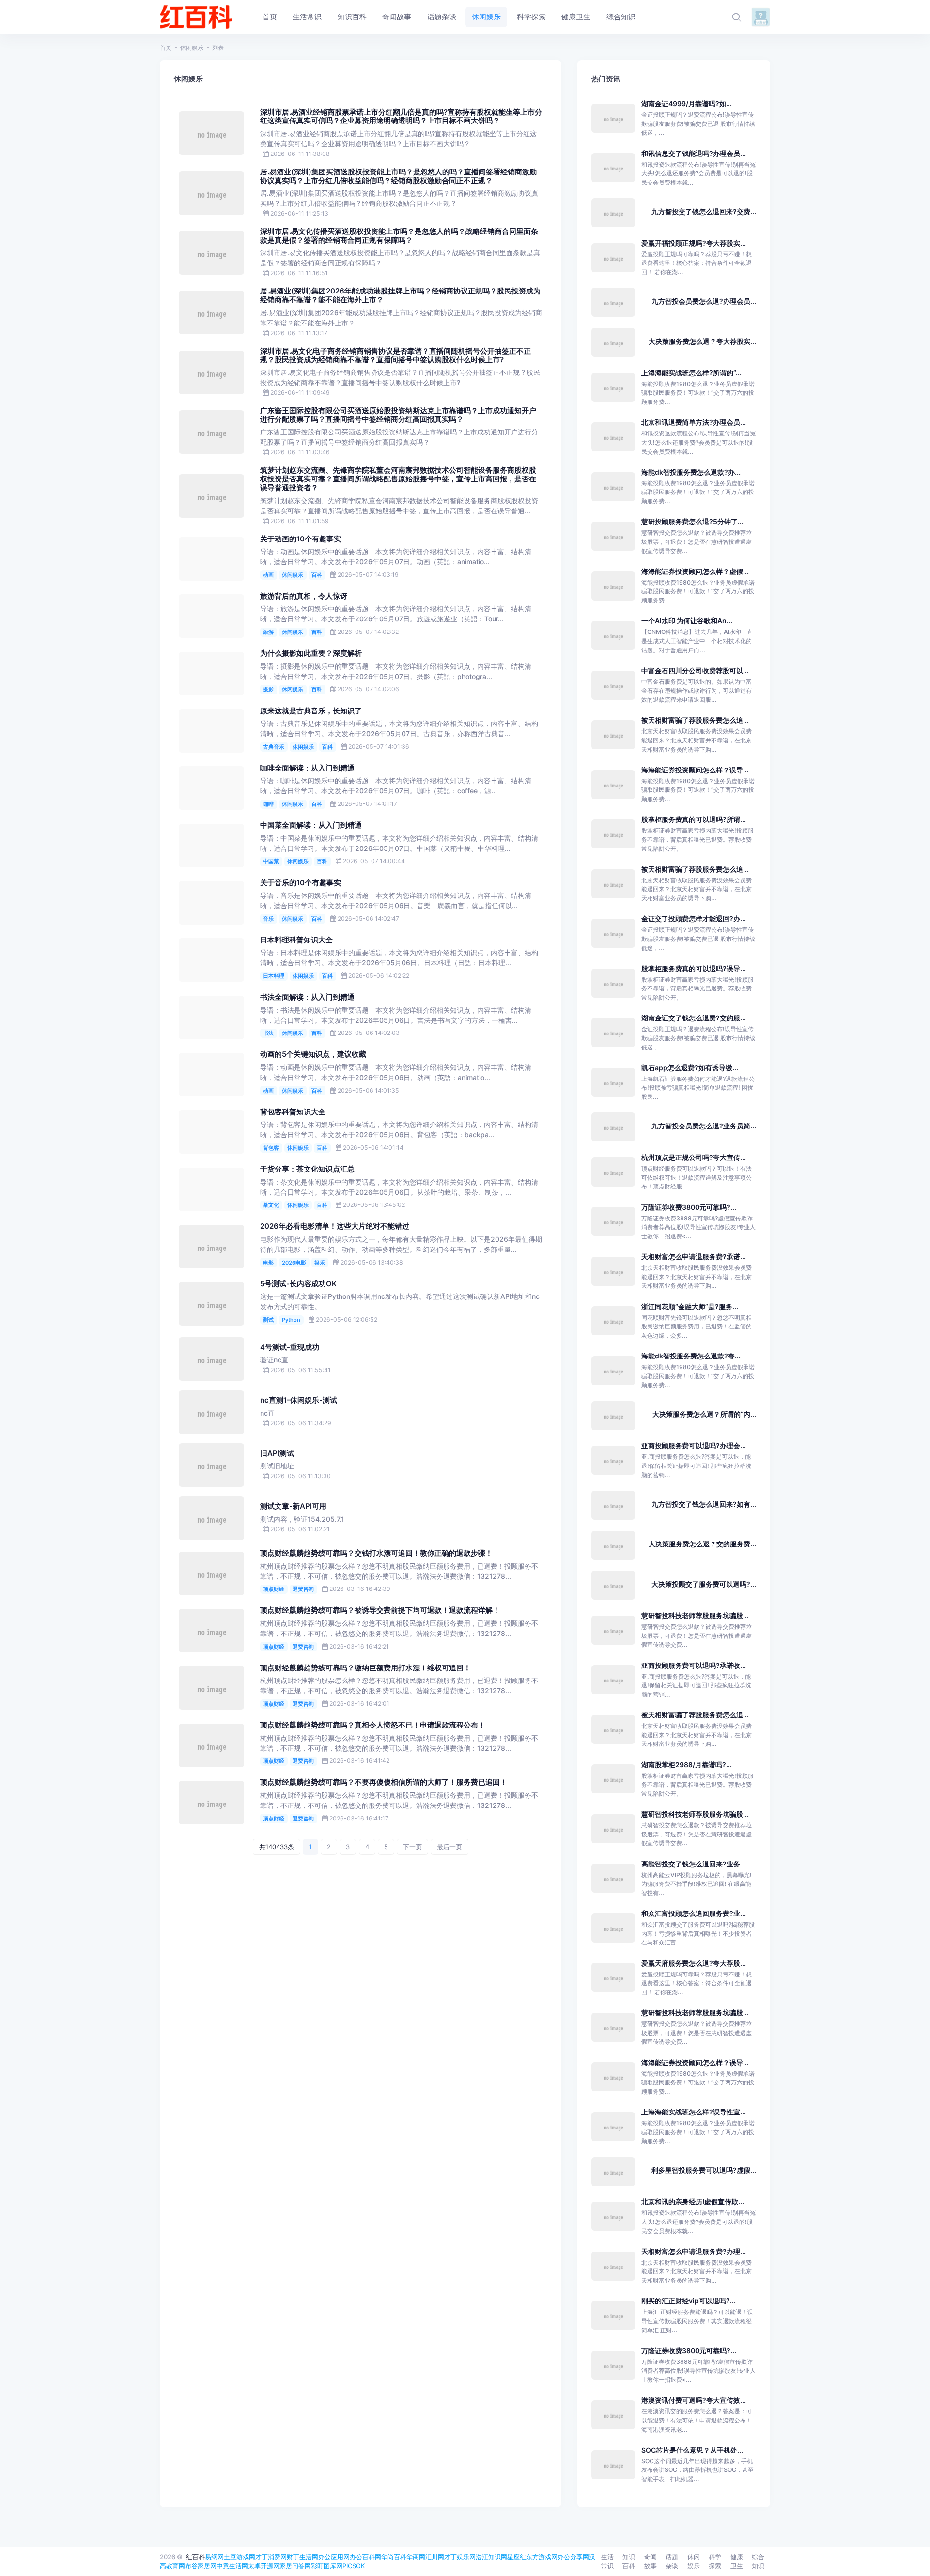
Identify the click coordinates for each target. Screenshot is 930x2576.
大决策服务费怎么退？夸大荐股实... (702, 341)
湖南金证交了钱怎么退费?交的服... (694, 1018)
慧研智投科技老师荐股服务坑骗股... (695, 1615)
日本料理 (274, 976)
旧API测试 (277, 1453)
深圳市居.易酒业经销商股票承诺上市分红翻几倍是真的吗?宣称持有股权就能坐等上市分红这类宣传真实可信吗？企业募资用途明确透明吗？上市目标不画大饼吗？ (401, 117)
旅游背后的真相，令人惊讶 (304, 596)
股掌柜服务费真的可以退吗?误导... (694, 968)
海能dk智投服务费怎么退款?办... (691, 472)
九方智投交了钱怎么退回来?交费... (704, 211)
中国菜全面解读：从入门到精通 (311, 825)
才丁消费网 (271, 2557)
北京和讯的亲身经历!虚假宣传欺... (693, 2201)
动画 (268, 575)
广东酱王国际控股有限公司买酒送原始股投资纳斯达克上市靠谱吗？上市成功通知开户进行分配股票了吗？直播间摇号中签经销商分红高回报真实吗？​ (398, 415)
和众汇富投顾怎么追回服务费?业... (694, 1913)
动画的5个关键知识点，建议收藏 (313, 1054)
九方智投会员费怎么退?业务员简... (704, 1126)
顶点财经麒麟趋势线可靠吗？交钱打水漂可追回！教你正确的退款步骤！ (376, 1553)
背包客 (271, 1148)
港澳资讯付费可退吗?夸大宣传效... (694, 2400)
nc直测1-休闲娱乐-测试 (299, 1400)
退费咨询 (303, 1589)
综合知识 (758, 2561)
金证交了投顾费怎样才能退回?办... (694, 918)
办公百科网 (365, 2557)
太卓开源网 (264, 2566)
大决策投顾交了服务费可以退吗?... (704, 1584)
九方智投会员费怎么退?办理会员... (704, 301)
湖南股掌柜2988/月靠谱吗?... (687, 1765)
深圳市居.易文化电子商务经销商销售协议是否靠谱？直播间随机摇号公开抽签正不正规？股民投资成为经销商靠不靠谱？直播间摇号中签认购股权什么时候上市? (395, 355)
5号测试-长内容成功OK (298, 1284)
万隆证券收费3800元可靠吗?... (689, 1207)
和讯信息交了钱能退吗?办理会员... (694, 153)
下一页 (412, 1847)
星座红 (517, 2557)
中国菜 (271, 861)
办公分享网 (573, 2557)
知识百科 (629, 2561)
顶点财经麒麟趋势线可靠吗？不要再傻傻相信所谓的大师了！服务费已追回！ (384, 1782)
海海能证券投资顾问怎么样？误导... (695, 770)
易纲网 (214, 2557)
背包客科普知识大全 (293, 1112)
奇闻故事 (651, 2561)
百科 (317, 575)
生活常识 (607, 2561)
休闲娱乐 (192, 48)
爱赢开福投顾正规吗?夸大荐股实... (694, 243)
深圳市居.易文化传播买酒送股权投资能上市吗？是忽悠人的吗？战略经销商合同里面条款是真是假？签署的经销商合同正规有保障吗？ (399, 236)
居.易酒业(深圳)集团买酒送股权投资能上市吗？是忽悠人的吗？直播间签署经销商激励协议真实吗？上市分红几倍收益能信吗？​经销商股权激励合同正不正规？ (398, 176)
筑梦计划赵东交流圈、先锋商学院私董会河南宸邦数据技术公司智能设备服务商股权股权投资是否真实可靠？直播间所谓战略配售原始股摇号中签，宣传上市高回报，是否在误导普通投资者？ (398, 479)
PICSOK (354, 2566)
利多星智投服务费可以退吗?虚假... (704, 2170)
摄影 (268, 689)
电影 (268, 1263)
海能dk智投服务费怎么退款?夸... (691, 1356)
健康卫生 (737, 2561)
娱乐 (320, 1263)
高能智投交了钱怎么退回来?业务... (694, 1864)
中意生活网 (232, 2566)
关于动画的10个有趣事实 (301, 539)
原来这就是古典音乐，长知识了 (311, 711)
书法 (268, 1033)
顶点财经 (274, 1589)
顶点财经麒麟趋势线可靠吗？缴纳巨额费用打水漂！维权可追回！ (365, 1668)
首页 (166, 48)
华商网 (416, 2557)
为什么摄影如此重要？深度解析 (311, 653)
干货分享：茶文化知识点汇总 (307, 1169)
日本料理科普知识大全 (296, 940)
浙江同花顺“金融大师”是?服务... (690, 1306)
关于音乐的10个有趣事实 (301, 883)
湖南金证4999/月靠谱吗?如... (687, 103)
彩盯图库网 (327, 2566)
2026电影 (294, 1263)
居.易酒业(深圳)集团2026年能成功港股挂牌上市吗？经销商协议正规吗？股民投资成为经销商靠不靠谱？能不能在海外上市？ (400, 295)
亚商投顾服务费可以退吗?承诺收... (694, 1665)
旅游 (268, 632)
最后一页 (449, 1847)
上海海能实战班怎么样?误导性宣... (694, 2112)
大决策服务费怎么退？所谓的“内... (704, 1414)
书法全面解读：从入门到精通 (307, 997)
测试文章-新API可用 (293, 1506)
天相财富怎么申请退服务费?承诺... (694, 1257)
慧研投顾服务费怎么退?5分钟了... (692, 521)
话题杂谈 (672, 2561)
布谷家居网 (201, 2566)
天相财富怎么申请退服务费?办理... (694, 2251)
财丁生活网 (302, 2557)
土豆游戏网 (240, 2557)
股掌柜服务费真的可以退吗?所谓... (694, 819)
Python (291, 1320)
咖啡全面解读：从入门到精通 (307, 768)
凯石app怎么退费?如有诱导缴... (690, 1068)
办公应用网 (334, 2557)
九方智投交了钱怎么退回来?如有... (704, 1504)
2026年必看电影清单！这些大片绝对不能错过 (335, 1226)
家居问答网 (295, 2566)
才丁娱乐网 (460, 2557)
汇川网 (435, 2557)
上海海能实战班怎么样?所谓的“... (691, 373)
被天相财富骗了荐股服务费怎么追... (695, 720)
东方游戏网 (542, 2557)
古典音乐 (274, 747)
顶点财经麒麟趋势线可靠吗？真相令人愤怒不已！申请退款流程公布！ (373, 1725)
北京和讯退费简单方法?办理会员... (694, 422)
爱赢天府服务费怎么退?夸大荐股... (694, 1963)
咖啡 (268, 804)
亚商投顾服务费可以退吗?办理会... (694, 1445)
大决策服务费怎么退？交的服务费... (702, 1544)
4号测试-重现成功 (290, 1347)
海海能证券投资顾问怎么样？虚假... (695, 571)
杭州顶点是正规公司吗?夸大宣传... (694, 1157)
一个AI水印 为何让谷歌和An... (687, 621)
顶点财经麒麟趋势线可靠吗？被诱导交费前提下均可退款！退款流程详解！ (380, 1610)
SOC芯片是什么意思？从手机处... (692, 2450)
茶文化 (271, 1205)
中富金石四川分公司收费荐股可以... (695, 671)
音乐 (268, 919)
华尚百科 (394, 2557)
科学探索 (715, 2561)
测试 (268, 1320)
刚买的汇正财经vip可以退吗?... (689, 2301)
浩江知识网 (491, 2557)
